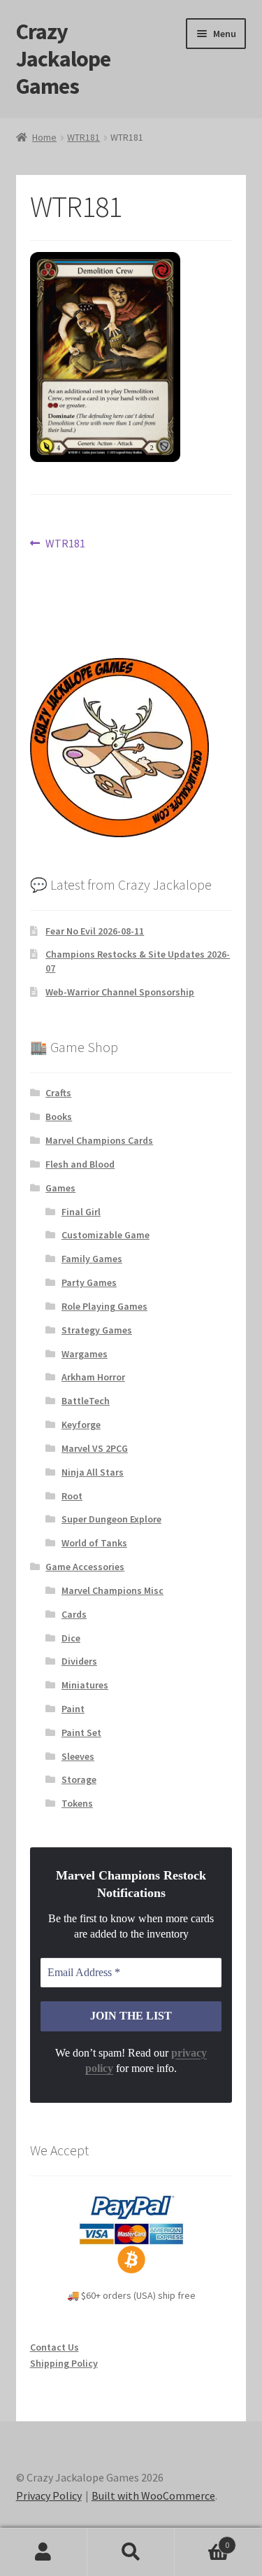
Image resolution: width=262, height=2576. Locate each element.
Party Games (89, 1282)
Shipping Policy (64, 2363)
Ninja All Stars (93, 1472)
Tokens (77, 1803)
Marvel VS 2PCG (95, 1448)
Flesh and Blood (80, 1164)
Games (60, 1188)
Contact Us (54, 2347)
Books (59, 1116)
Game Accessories (85, 1567)
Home (44, 137)
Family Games (92, 1259)
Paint (73, 1709)
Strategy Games (97, 1330)
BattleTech (86, 1401)
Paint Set (81, 1732)
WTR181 (83, 137)
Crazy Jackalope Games (63, 59)
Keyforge (81, 1424)
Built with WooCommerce (153, 2495)
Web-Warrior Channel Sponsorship (120, 992)
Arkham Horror (93, 1377)
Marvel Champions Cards (99, 1140)
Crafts (58, 1093)
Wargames (85, 1354)
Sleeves (78, 1756)
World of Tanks (94, 1543)
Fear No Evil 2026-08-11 (95, 931)
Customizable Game (105, 1235)
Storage (79, 1779)
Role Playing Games (104, 1306)
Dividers (79, 1661)
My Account (44, 2552)
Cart (202, 2540)
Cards (74, 1614)
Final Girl (81, 1212)
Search (131, 2552)
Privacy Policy (49, 2495)
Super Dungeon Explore (111, 1519)
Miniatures (85, 1685)
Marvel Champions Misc (112, 1590)
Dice (71, 1638)
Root (72, 1496)
